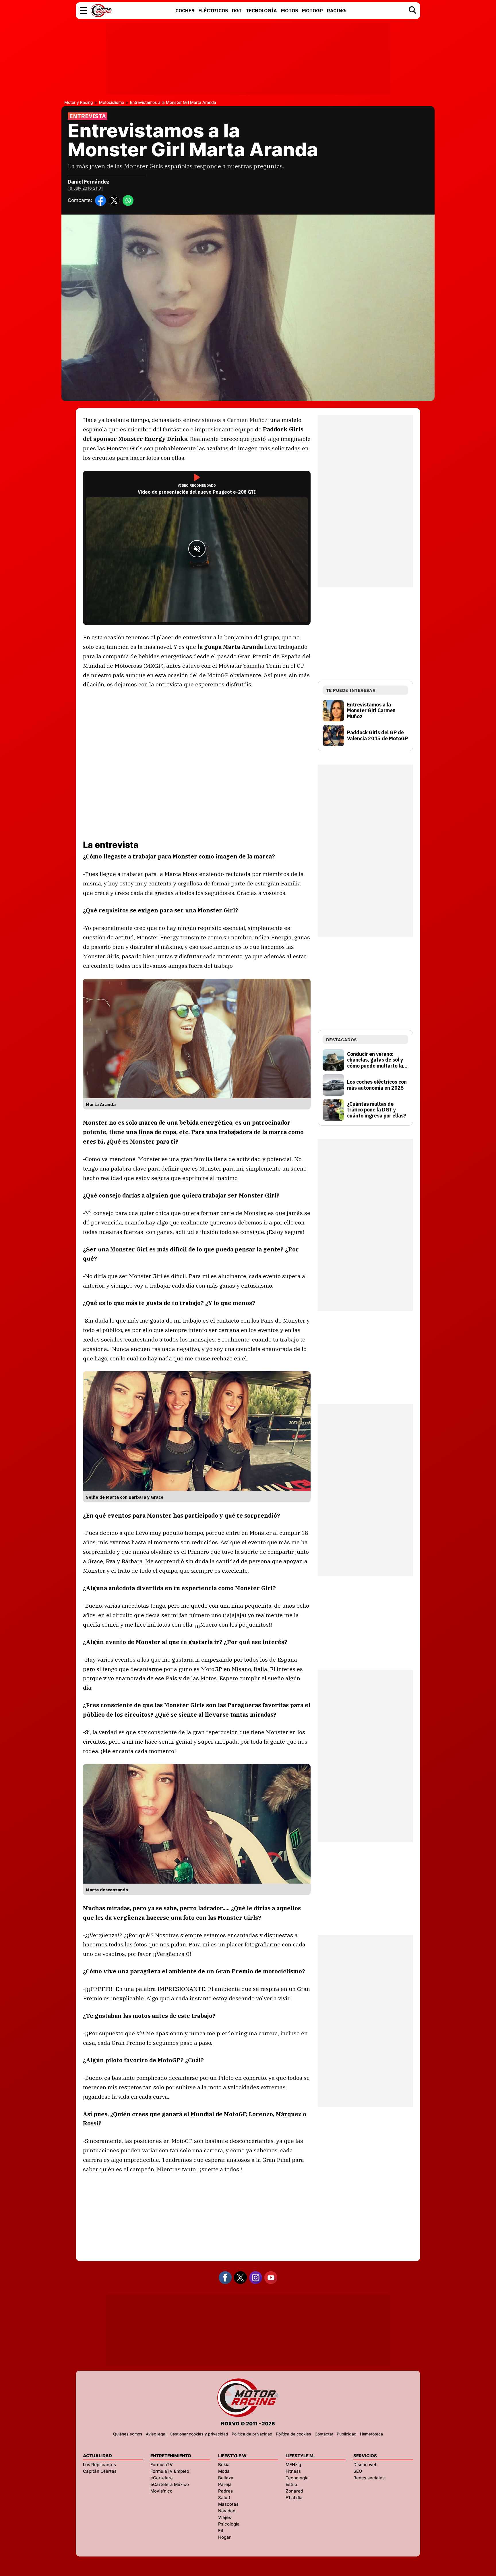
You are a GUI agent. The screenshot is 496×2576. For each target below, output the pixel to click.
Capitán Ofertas (100, 2471)
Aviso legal (156, 2434)
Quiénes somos (128, 2434)
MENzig (293, 2465)
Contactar (324, 2434)
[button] (84, 11)
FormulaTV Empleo (170, 2471)
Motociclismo (112, 102)
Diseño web (365, 2465)
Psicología (229, 2524)
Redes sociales (369, 2478)
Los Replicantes (99, 2465)
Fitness (293, 2471)
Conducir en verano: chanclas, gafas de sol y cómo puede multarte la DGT (375, 1060)
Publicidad (347, 2434)
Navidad (227, 2511)
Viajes (225, 2517)
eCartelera (162, 2478)
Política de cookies (293, 2434)
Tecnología (297, 2478)
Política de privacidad (252, 2434)
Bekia (224, 2465)
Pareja (225, 2484)
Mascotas (228, 2504)
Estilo (291, 2484)
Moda (224, 2471)
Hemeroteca (371, 2434)
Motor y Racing (79, 102)
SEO (358, 2471)
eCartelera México (170, 2484)
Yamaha (254, 666)
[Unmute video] (197, 549)
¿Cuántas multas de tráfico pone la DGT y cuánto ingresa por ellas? (376, 1110)
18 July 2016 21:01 (85, 188)
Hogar (224, 2537)
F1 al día (294, 2498)
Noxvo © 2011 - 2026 (248, 2424)
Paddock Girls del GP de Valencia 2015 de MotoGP (377, 736)
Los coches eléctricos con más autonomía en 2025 (377, 1085)
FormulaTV (162, 2465)
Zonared (294, 2491)
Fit (221, 2531)
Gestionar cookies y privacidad (199, 2434)
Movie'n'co (161, 2491)
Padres (225, 2491)
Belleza (226, 2478)
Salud (224, 2498)
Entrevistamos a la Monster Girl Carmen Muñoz (371, 711)
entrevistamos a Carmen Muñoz (225, 420)
